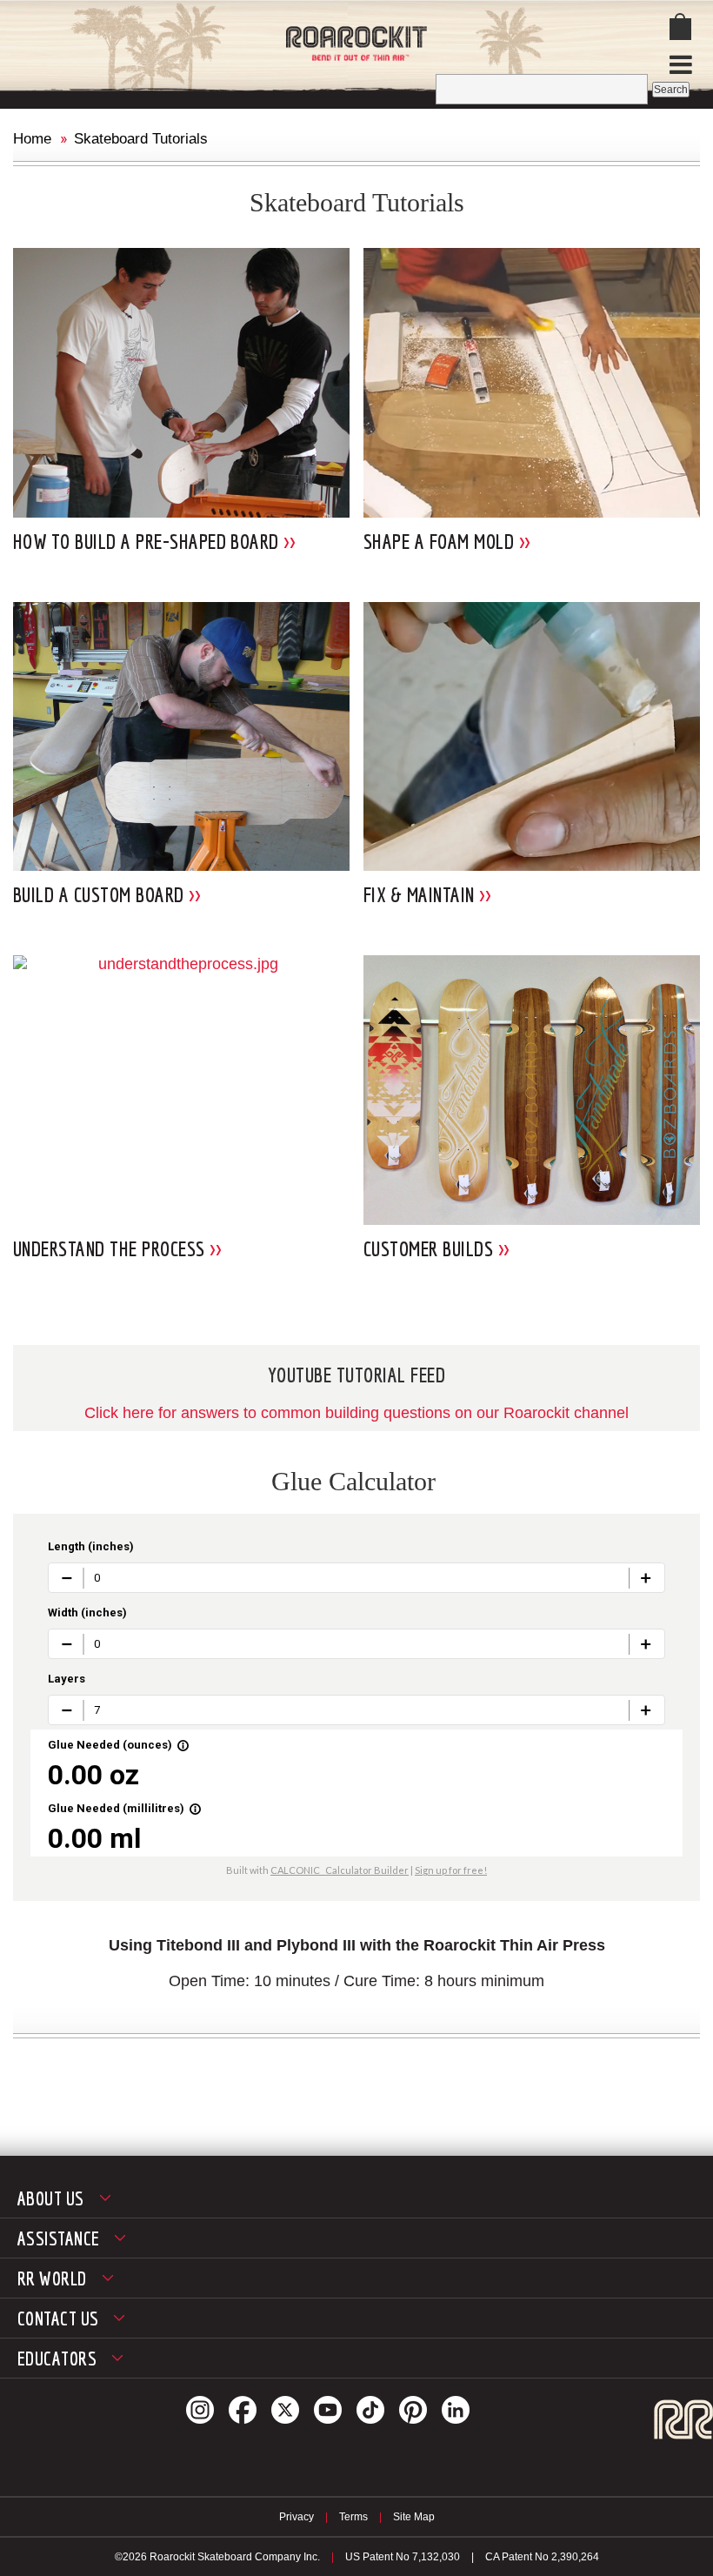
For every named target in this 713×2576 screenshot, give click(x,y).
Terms (353, 2517)
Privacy (297, 2517)
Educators (57, 2358)
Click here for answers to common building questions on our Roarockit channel (356, 1413)
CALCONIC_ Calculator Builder (340, 1870)
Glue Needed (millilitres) (125, 1808)
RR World (52, 2278)
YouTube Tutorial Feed (356, 1375)
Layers (67, 1679)
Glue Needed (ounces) (119, 1745)
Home (32, 139)
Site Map (414, 2517)
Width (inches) (87, 1613)
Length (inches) (91, 1546)
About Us (51, 2198)
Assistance (58, 2238)
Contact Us (58, 2318)
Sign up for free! (451, 1870)
